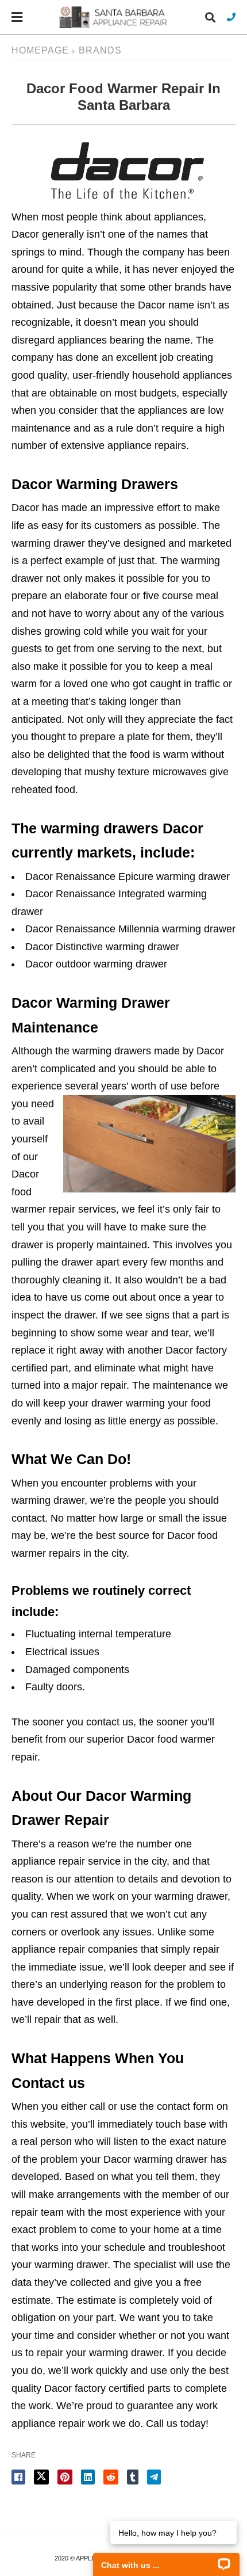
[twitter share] (41, 2477)
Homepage (40, 50)
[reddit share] (111, 2477)
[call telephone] (231, 17)
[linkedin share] (88, 2477)
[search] (210, 18)
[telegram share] (154, 2477)
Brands (100, 50)
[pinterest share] (65, 2477)
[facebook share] (18, 2477)
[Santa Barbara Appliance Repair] (114, 17)
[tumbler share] (133, 2477)
